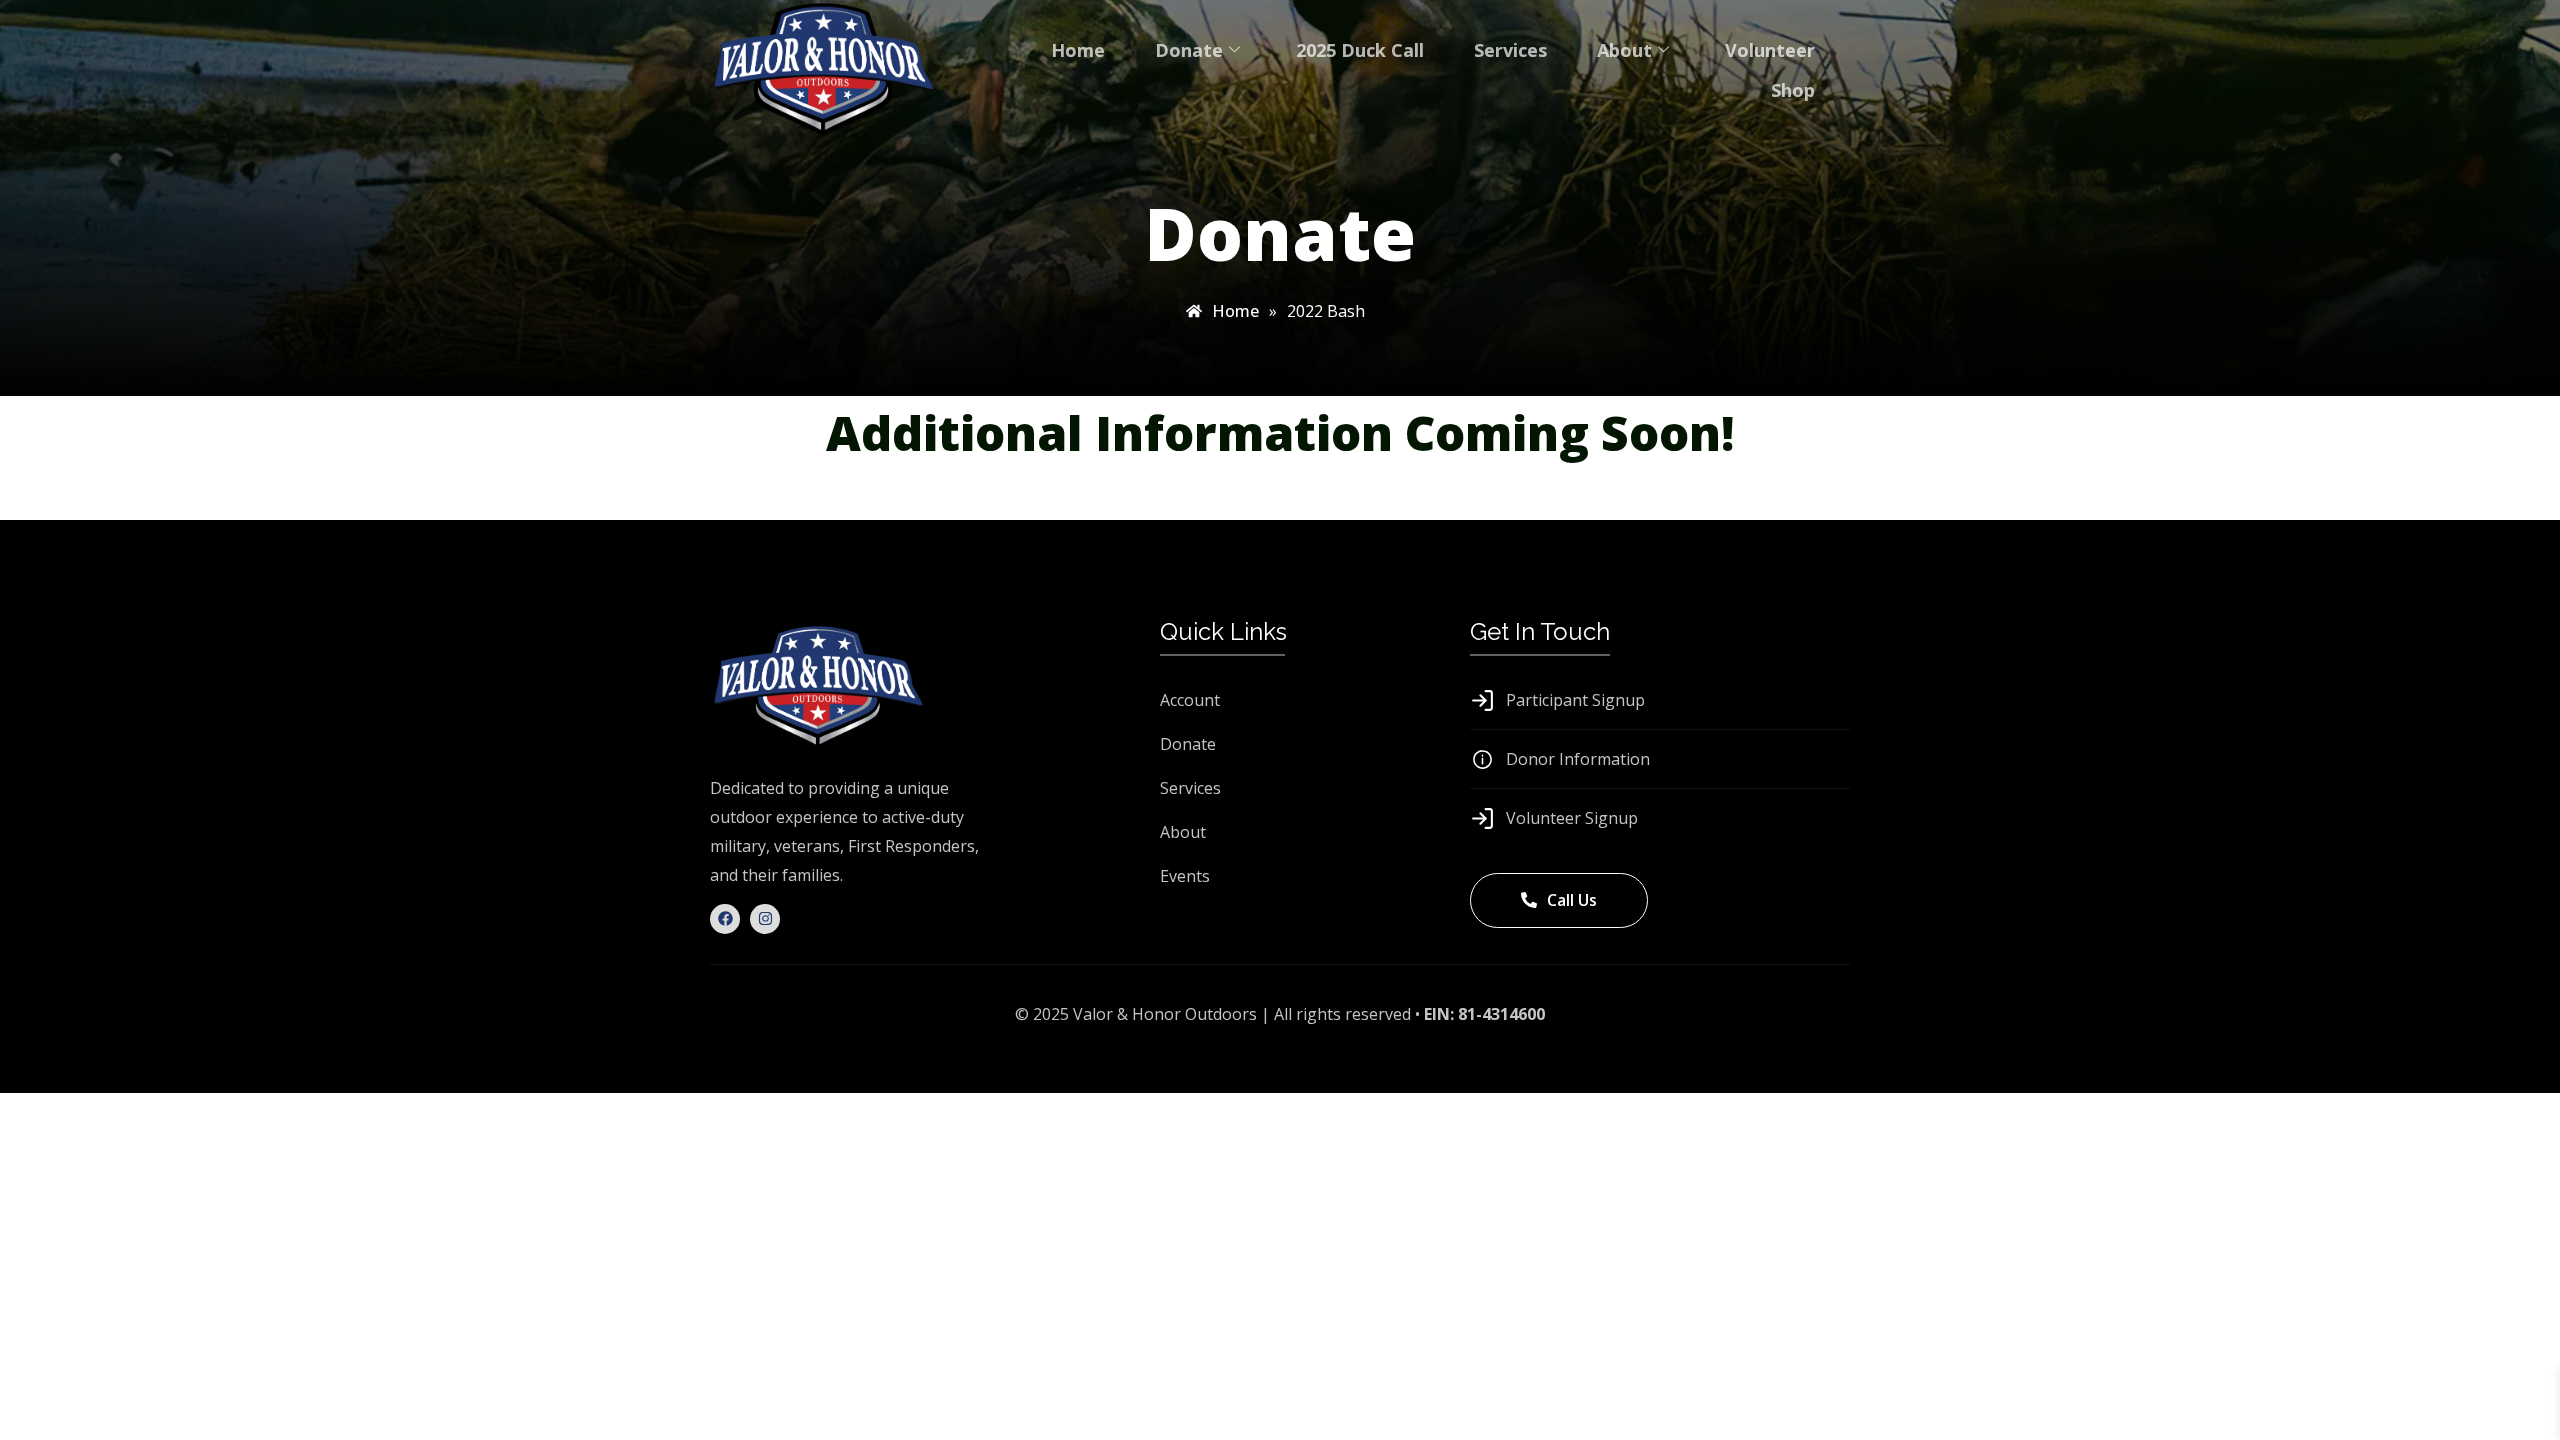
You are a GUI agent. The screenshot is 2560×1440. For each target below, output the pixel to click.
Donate (1189, 50)
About (1624, 50)
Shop (1793, 90)
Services (1510, 50)
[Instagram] (765, 919)
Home (1078, 50)
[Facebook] (725, 919)
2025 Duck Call (1360, 50)
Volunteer (1770, 50)
